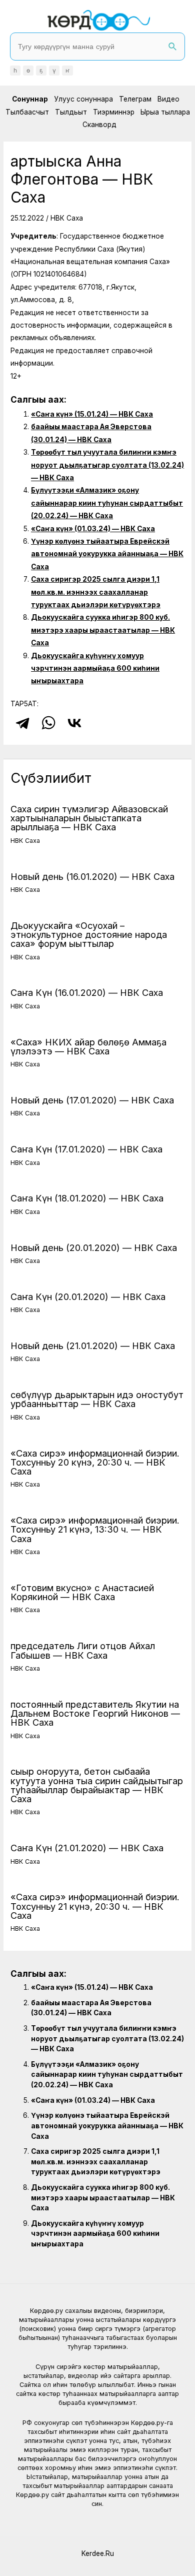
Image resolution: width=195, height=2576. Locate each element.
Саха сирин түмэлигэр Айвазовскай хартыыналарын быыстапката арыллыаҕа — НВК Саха (89, 818)
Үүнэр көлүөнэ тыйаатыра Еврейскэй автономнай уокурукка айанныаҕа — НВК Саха (107, 554)
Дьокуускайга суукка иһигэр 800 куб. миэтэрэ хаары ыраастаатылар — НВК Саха (103, 630)
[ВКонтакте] (74, 723)
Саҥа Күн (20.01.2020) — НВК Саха (88, 1297)
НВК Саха (67, 218)
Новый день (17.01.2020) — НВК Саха (92, 1100)
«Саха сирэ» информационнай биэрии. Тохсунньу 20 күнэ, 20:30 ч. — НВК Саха (95, 1462)
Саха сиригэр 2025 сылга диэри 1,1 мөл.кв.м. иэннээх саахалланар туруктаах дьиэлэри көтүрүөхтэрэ (96, 592)
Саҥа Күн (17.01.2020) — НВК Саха (86, 1149)
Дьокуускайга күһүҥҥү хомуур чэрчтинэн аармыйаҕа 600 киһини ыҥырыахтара (95, 669)
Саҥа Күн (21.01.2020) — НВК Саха (87, 1848)
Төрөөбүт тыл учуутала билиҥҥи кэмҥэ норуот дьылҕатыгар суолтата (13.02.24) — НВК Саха (107, 465)
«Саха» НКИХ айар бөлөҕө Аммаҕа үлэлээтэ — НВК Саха (88, 1046)
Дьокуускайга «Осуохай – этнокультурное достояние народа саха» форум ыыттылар (89, 934)
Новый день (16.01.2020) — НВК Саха (92, 876)
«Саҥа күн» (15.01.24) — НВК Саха (92, 414)
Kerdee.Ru (98, 2553)
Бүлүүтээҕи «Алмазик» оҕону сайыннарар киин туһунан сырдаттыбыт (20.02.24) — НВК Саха (107, 503)
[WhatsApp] (48, 723)
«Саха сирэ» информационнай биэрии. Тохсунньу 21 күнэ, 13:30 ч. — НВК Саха (95, 1529)
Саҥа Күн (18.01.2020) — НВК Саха (87, 1198)
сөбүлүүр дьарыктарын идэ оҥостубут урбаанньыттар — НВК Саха (97, 1399)
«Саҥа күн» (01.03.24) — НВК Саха (93, 529)
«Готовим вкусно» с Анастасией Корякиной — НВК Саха (82, 1592)
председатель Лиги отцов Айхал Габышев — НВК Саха (83, 1650)
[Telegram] (22, 723)
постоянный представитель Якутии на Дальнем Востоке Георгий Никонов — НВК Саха (95, 1713)
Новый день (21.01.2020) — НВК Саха (93, 1346)
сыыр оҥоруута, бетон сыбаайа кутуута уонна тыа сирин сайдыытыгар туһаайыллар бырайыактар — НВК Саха (97, 1785)
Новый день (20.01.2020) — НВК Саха (94, 1247)
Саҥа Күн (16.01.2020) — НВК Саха (87, 992)
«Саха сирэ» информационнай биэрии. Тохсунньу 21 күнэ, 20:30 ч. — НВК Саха (95, 1906)
